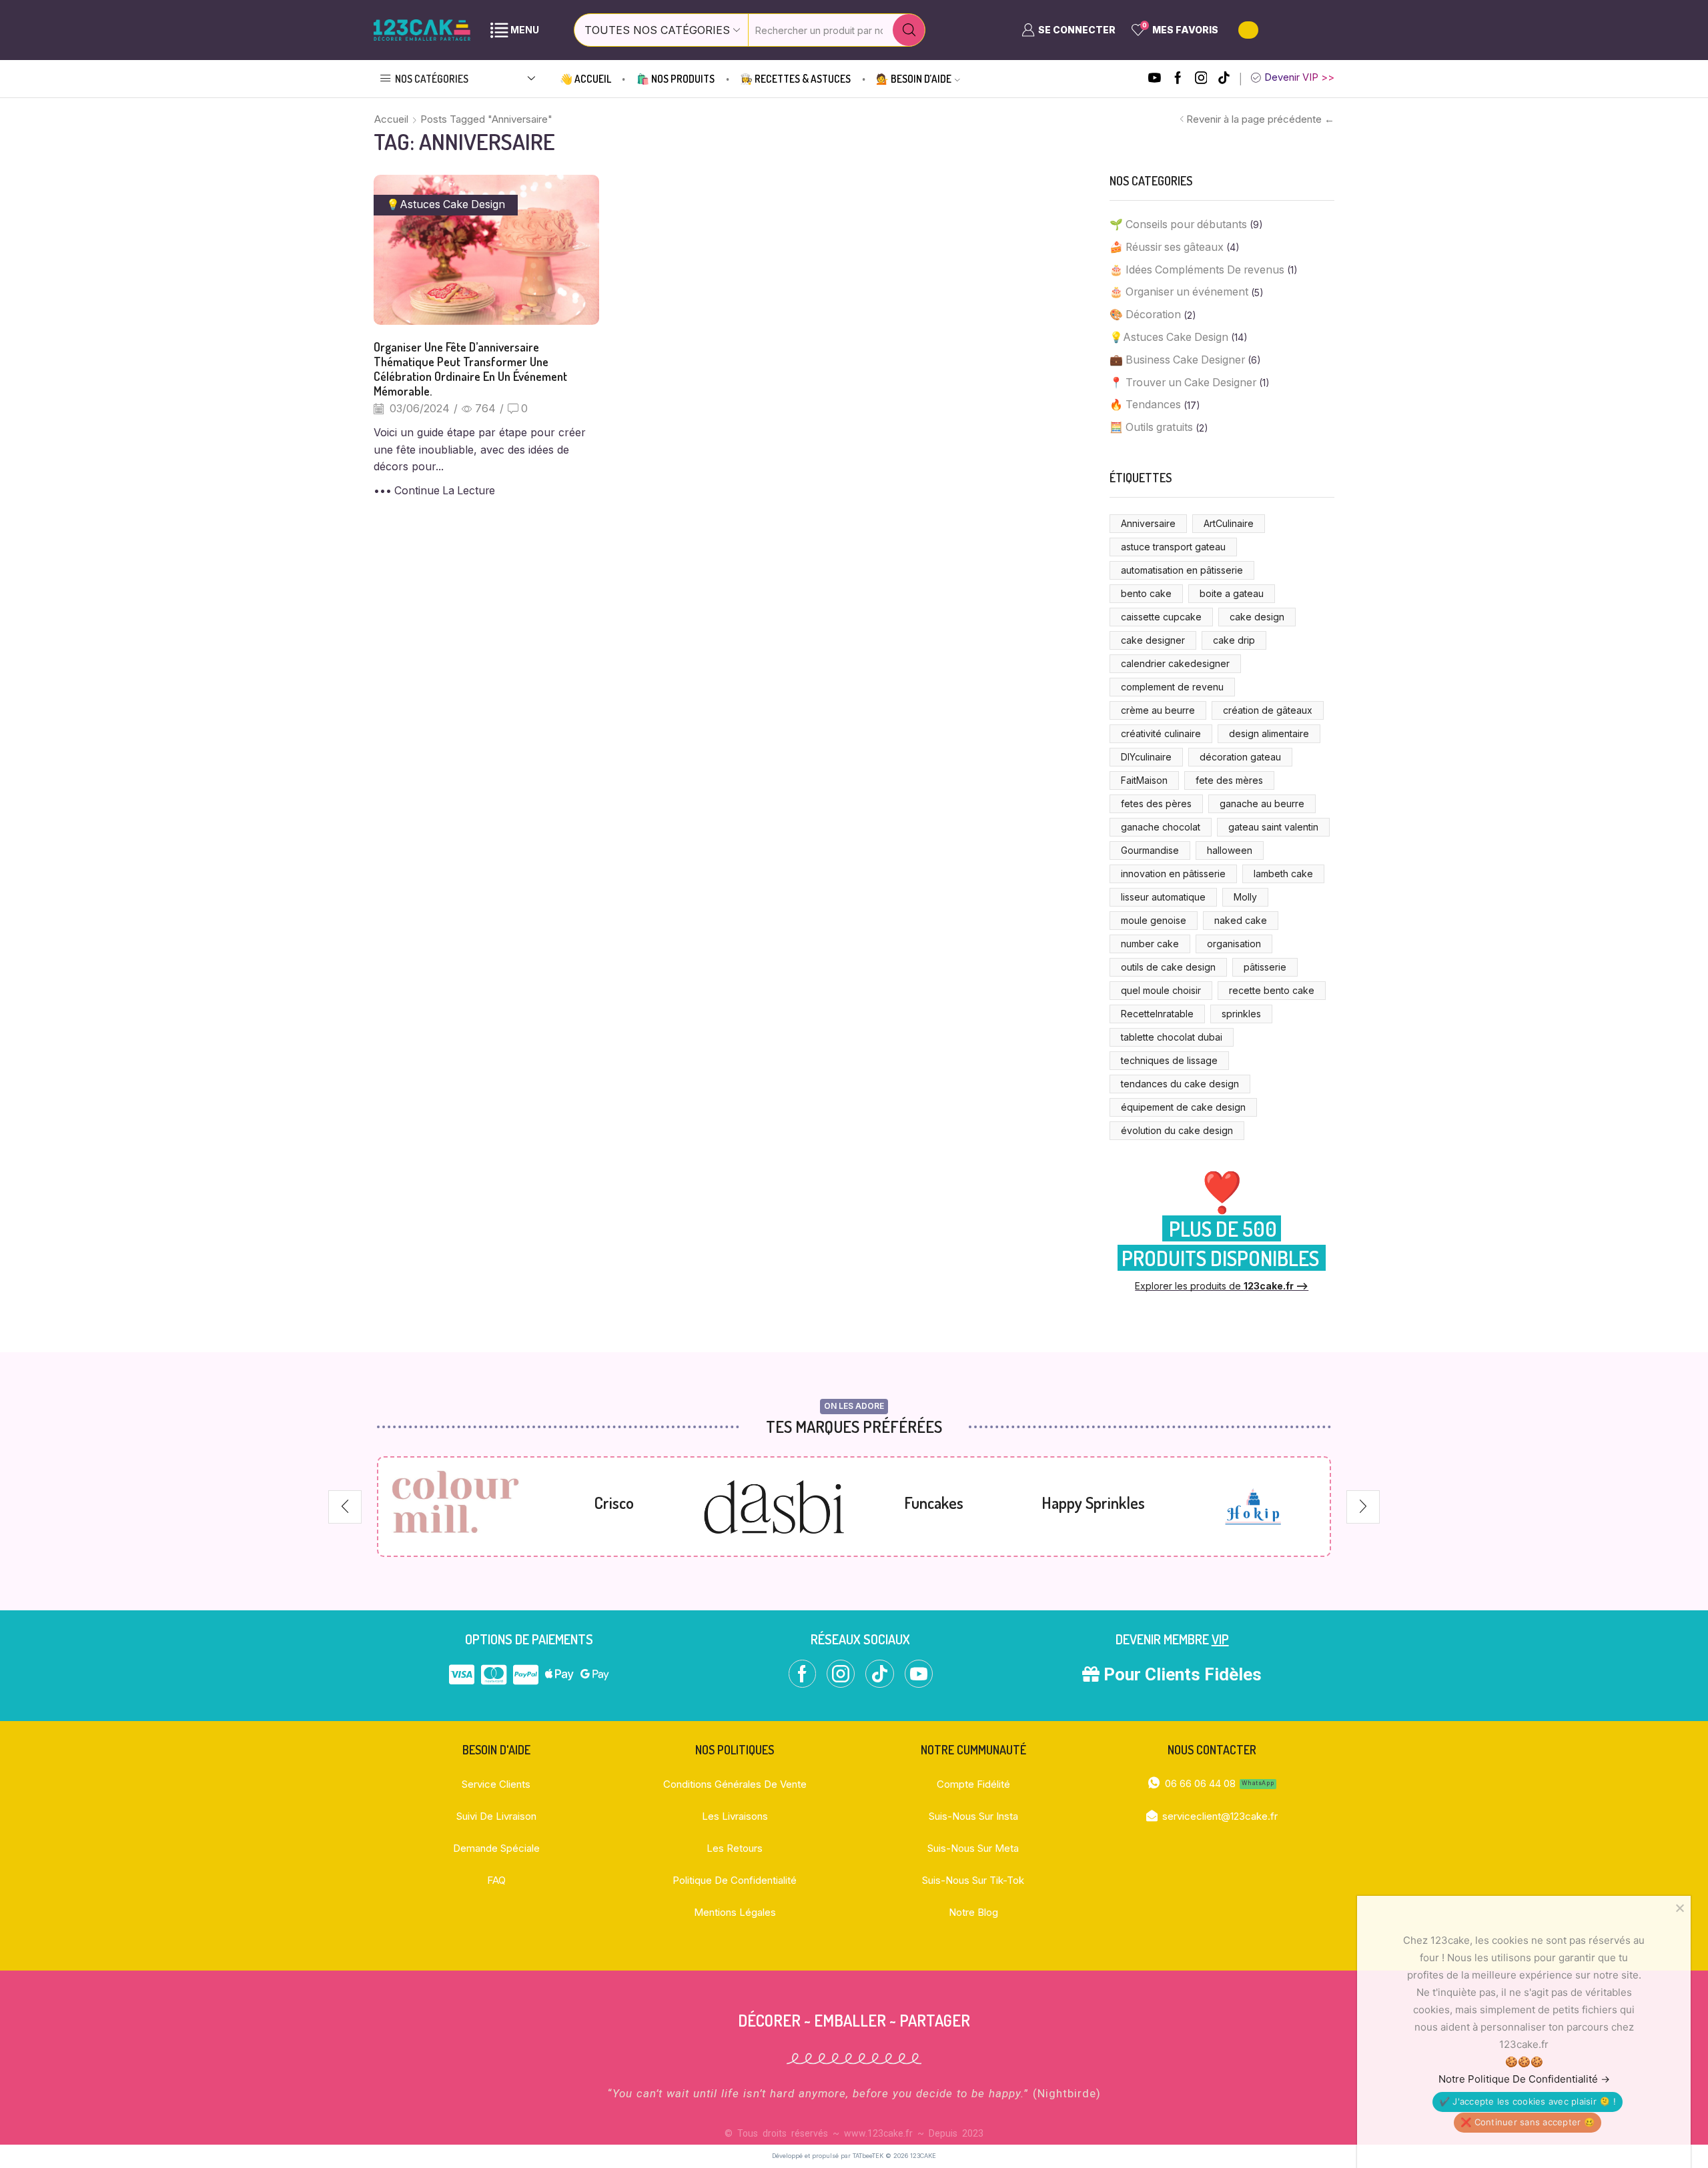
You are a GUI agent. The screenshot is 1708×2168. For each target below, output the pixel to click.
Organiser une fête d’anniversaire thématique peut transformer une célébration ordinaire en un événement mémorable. (470, 369)
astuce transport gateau (1173, 547)
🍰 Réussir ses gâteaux (1167, 247)
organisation (1234, 944)
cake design (1257, 617)
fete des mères (1229, 780)
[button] (345, 1507)
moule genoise (1154, 920)
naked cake (1241, 920)
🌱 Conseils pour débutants (1178, 224)
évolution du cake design (1177, 1130)
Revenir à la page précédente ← (1260, 119)
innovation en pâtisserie (1173, 874)
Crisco (614, 1503)
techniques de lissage (1169, 1060)
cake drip (1234, 640)
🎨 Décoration (1145, 315)
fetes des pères (1156, 803)
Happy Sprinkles (1093, 1503)
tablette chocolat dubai (1172, 1037)
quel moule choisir (1161, 990)
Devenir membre (1172, 1639)
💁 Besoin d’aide (914, 79)
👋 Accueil (585, 79)
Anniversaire (1148, 523)
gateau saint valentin (1273, 827)
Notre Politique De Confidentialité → (1524, 2079)
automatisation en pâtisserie (1182, 570)
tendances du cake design (1180, 1084)
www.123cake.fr (878, 2133)
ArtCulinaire (1229, 523)
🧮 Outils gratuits (1151, 427)
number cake (1150, 944)
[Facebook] (1178, 79)
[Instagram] (1201, 79)
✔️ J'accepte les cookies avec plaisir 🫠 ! (1528, 2101)
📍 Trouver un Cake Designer (1183, 383)
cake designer (1153, 640)
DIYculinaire (1146, 757)
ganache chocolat (1161, 827)
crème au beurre (1158, 710)
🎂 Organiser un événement (1179, 292)
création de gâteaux (1268, 710)
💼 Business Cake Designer (1177, 360)
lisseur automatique (1163, 897)
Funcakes (934, 1503)
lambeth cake (1283, 874)
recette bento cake (1272, 990)
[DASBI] (774, 1507)
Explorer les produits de (1222, 1286)
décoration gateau (1240, 757)
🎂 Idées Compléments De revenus (1197, 270)
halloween (1230, 850)
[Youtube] (1155, 79)
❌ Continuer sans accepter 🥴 (1528, 2122)
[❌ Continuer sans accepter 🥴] (1679, 1908)
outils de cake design (1168, 967)
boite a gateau (1232, 593)
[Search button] (909, 30)
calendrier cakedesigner (1175, 663)
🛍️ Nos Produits (676, 79)
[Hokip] (1253, 1507)
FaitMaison (1144, 780)
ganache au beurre (1262, 803)
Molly (1245, 897)
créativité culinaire (1161, 733)
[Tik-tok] (1224, 79)
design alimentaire (1269, 733)
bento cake (1146, 593)
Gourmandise (1150, 850)
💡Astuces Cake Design (446, 204)
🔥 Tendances (1145, 405)
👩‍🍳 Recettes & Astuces (795, 79)
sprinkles (1241, 1014)
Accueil (391, 119)
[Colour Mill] (455, 1506)
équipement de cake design (1183, 1107)
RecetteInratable (1157, 1014)
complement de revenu (1172, 687)
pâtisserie (1265, 967)
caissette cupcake (1161, 617)
